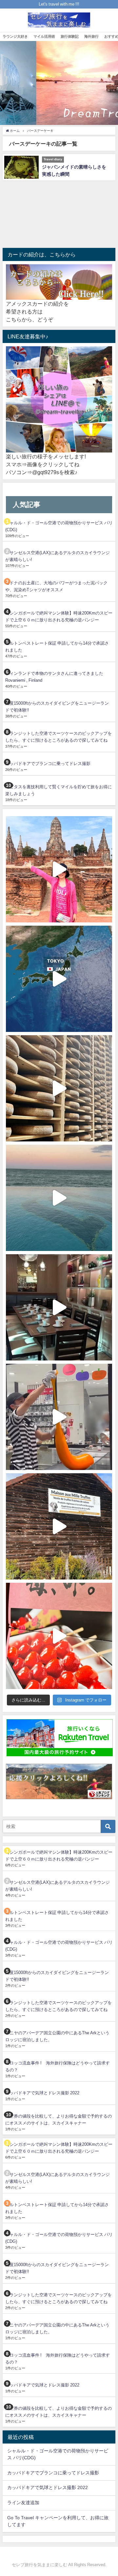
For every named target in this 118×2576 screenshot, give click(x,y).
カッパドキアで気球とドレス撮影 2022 (42, 2093)
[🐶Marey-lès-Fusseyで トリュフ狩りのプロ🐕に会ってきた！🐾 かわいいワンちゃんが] (59, 1526)
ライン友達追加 (23, 2503)
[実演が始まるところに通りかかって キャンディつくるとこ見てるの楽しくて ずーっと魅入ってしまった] (59, 1417)
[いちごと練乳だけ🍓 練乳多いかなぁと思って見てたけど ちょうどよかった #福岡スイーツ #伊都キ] (59, 1636)
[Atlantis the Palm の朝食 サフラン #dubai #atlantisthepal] (59, 1307)
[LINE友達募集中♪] (59, 400)
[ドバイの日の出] (59, 1198)
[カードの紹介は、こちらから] (59, 282)
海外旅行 (91, 36)
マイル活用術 (44, 36)
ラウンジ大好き (15, 36)
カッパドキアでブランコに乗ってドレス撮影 (48, 764)
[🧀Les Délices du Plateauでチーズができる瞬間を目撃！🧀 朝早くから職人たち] (59, 1088)
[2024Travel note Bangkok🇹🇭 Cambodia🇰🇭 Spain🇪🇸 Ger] (59, 869)
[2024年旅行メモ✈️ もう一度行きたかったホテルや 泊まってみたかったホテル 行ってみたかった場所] (59, 979)
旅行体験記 (70, 36)
